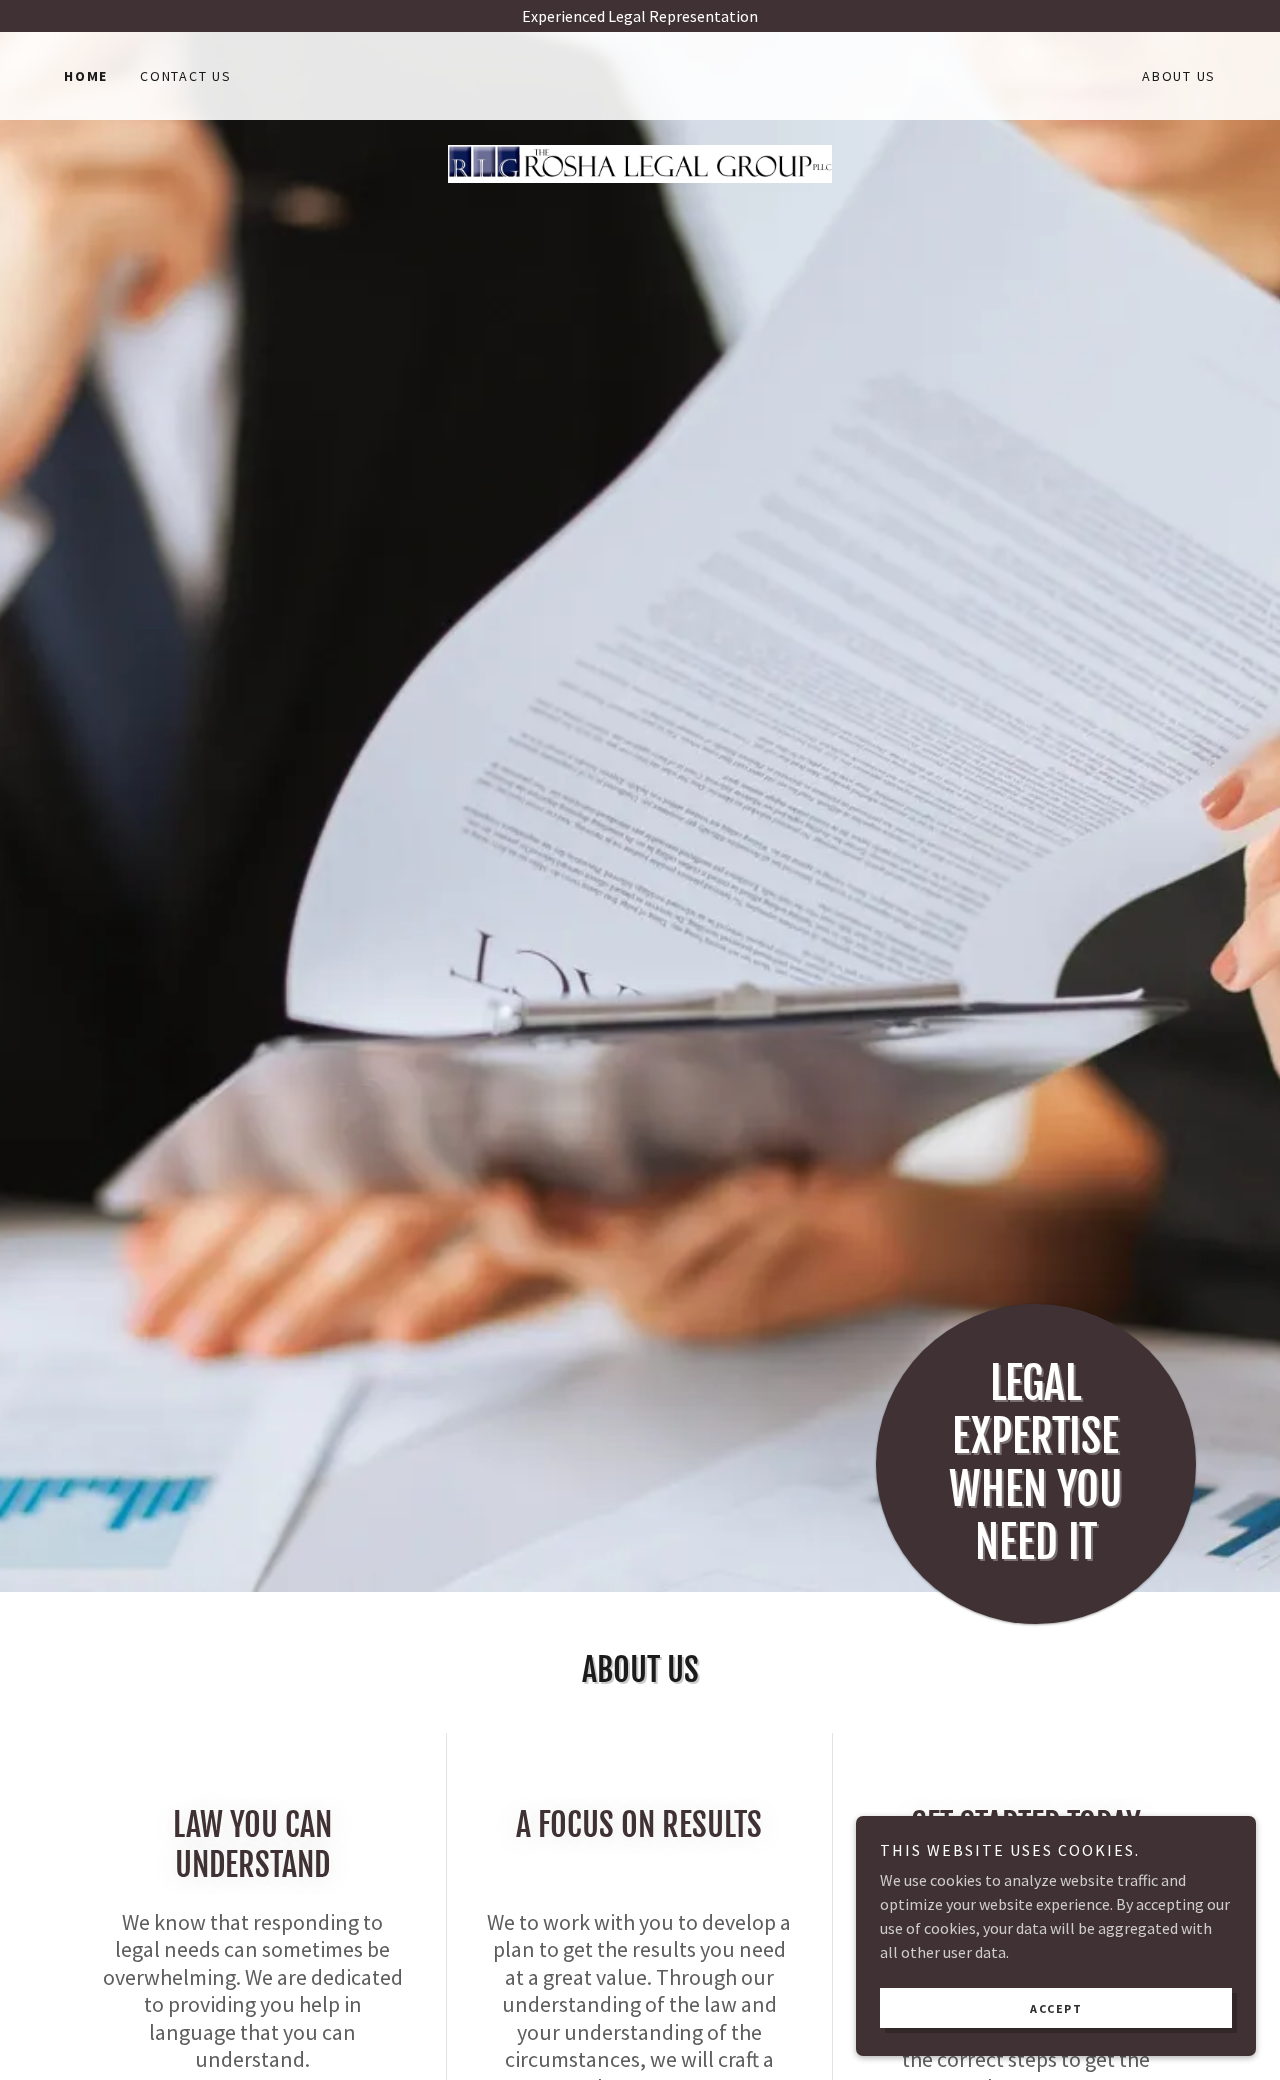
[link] (640, 72)
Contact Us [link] (186, 76)
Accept (1056, 2008)
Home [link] (86, 76)
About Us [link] (1179, 76)
